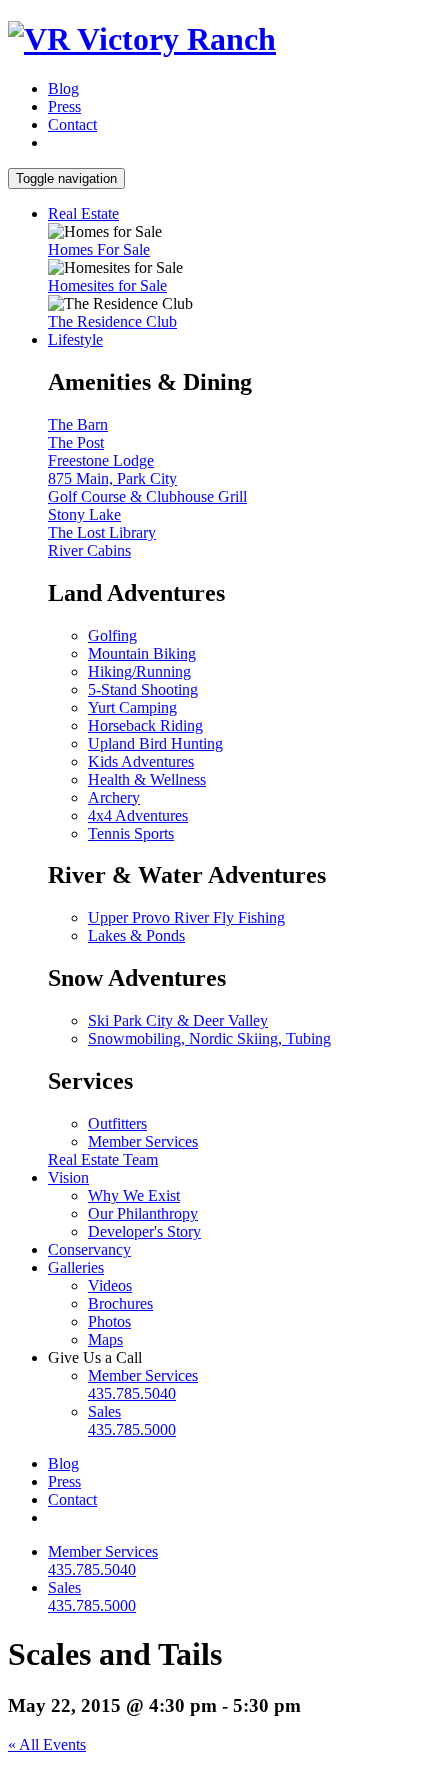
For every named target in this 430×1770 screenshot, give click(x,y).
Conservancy (89, 1249)
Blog (63, 88)
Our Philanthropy (143, 1213)
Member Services (143, 1141)
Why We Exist (134, 1195)
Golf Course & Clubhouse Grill (147, 496)
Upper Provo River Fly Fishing (186, 917)
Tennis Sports (131, 833)
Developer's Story (144, 1231)
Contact (72, 124)
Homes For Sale (99, 249)
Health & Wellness (147, 779)
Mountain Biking (142, 653)
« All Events (47, 1744)
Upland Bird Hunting (155, 743)
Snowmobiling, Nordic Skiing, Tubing (209, 1038)
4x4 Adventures (138, 815)
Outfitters (117, 1123)
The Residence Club (112, 321)
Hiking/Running (139, 671)
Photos (109, 1321)
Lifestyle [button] (75, 339)
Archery (114, 797)
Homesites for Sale (107, 285)
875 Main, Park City (112, 478)
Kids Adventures (141, 761)
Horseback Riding (145, 725)
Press (64, 106)
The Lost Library (102, 532)
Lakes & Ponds (136, 935)
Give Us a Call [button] (95, 1357)
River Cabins (89, 550)
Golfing (112, 635)
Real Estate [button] (83, 213)
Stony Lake (84, 514)
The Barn (78, 424)
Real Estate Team (103, 1159)
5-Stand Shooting (143, 689)
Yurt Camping (132, 707)
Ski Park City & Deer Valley (178, 1020)
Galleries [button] (76, 1267)
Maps (105, 1339)
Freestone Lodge (101, 460)
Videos (110, 1285)
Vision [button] (68, 1177)
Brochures (120, 1303)
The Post (76, 442)
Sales (132, 1420)
